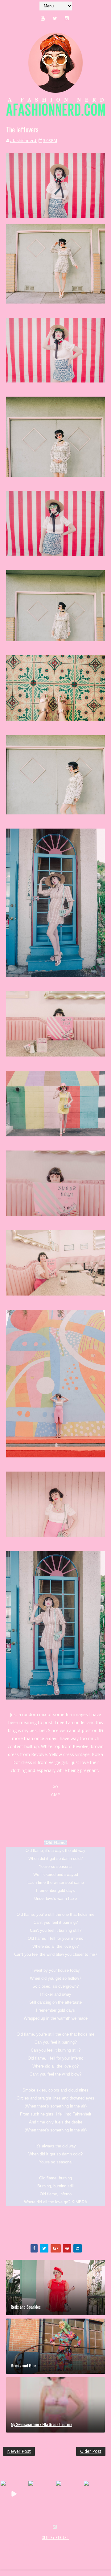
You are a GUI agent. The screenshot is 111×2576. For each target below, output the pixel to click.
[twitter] (55, 18)
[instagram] (67, 18)
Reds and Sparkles (26, 2307)
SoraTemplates (40, 2544)
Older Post (91, 2451)
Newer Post (19, 2451)
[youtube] (43, 18)
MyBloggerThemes (20, 2551)
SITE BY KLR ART (56, 2538)
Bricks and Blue (23, 2365)
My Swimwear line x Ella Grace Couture (41, 2424)
